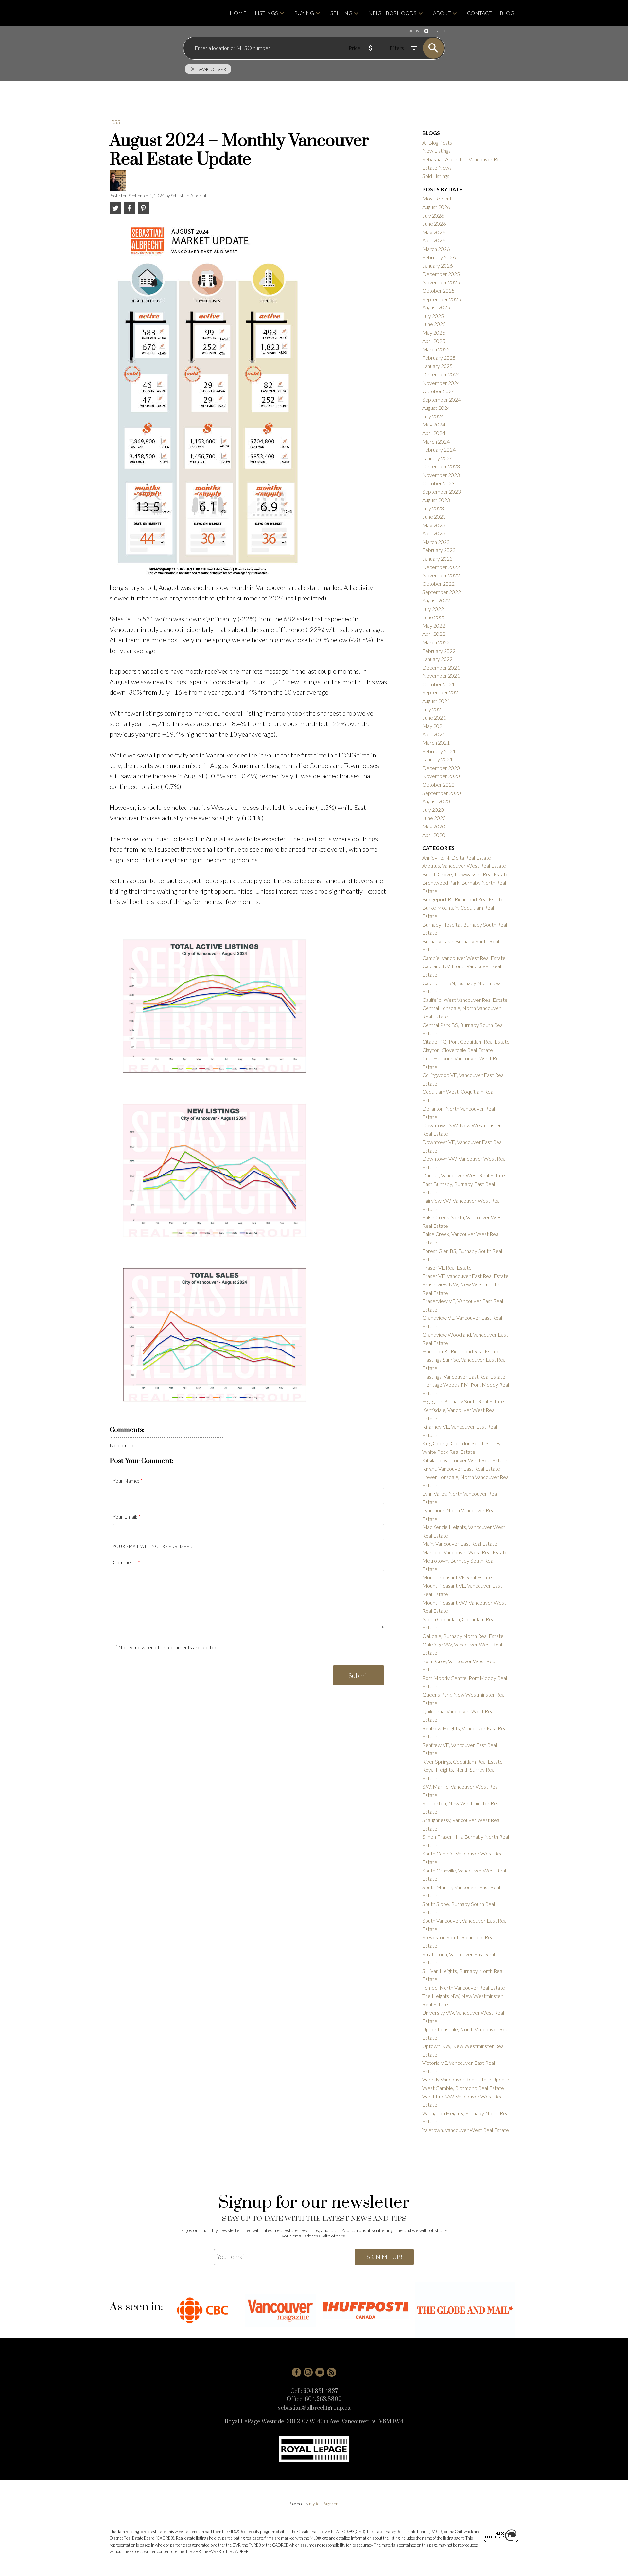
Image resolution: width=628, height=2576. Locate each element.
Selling (341, 13)
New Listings (436, 151)
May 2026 (434, 232)
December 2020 (441, 768)
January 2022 (437, 659)
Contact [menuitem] (479, 13)
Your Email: (126, 1516)
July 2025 (433, 316)
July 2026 (433, 215)
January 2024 (437, 458)
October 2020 (438, 784)
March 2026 (436, 249)
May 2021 (434, 726)
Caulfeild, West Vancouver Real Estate (465, 1000)
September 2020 (442, 793)
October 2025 (438, 291)
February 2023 (439, 550)
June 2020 (434, 818)
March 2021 (436, 743)
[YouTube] (320, 2372)
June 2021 (434, 717)
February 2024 (439, 450)
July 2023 (433, 508)
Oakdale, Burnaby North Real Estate (463, 1636)
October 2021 (438, 684)
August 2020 (436, 801)
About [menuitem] (442, 13)
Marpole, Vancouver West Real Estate (465, 1552)
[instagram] (308, 2372)
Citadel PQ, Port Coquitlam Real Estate (466, 1042)
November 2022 (441, 575)
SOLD (440, 31)
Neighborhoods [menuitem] (392, 13)
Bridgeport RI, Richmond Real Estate (463, 899)
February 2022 (439, 651)
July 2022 (433, 609)
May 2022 (434, 626)
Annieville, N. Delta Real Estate (457, 857)
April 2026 (434, 240)
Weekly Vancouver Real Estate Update (466, 2079)
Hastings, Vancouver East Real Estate (464, 1376)
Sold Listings (436, 176)
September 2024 (442, 400)
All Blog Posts (437, 142)
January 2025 (437, 366)
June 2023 (434, 517)
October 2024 (438, 391)
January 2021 (437, 759)
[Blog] (332, 2372)
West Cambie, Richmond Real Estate (463, 2088)
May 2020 (434, 826)
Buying (304, 13)
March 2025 (436, 349)
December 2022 (441, 567)
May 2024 (434, 424)
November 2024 (441, 383)
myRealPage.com (324, 2504)
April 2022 (434, 634)
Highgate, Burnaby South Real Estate (463, 1401)
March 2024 (436, 441)
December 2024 (441, 374)
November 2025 (441, 282)
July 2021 (433, 709)
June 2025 (434, 324)
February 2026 (439, 257)
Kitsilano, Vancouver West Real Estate (465, 1460)
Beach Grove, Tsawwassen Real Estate (465, 874)
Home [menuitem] (238, 13)
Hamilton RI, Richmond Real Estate (461, 1351)
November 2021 (441, 676)
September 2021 (442, 692)
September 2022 (442, 592)
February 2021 (439, 751)
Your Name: (127, 1480)
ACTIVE (415, 31)
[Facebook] (296, 2372)
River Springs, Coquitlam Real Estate (462, 1761)
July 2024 (433, 416)
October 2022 (438, 584)
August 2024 (436, 408)
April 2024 (434, 433)
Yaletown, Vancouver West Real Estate (466, 2130)
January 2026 (437, 265)
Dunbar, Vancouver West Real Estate (464, 1175)
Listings (266, 13)
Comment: (125, 1562)
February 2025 (439, 358)
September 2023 (442, 491)
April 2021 (434, 734)
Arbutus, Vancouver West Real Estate (464, 866)
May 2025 (434, 332)
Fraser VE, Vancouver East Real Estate (465, 1276)
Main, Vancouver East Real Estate (460, 1544)
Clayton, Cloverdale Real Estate (458, 1050)
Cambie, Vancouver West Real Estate (464, 958)
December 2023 (441, 466)
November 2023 (441, 475)
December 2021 (441, 667)
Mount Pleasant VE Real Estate (457, 1577)
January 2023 (437, 558)
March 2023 (436, 542)
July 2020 (433, 810)
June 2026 (434, 224)
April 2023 (434, 533)
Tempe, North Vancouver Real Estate (464, 1987)
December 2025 (441, 274)
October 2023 (438, 483)
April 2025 (434, 341)
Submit (358, 1675)
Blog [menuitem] (507, 13)
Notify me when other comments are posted (167, 1647)
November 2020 (441, 776)
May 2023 (434, 525)
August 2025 (436, 307)
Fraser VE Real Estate (447, 1268)
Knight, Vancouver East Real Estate (461, 1468)
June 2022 (434, 617)
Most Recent (437, 198)
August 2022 (436, 600)
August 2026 (436, 207)
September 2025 (442, 299)
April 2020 (434, 835)
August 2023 (436, 500)
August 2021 (436, 701)
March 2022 (436, 642)
